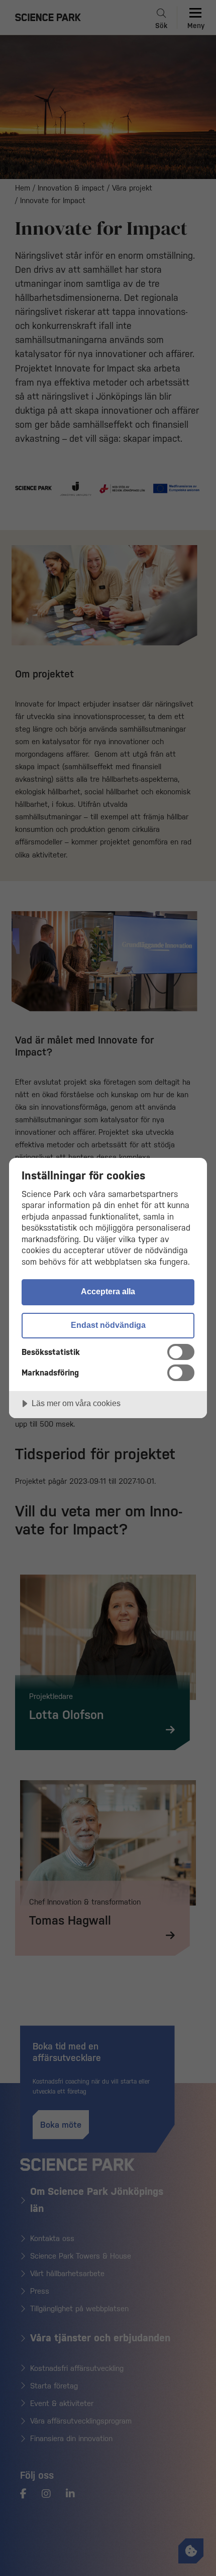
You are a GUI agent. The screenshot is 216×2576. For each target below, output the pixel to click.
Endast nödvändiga (108, 1325)
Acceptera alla (108, 1291)
